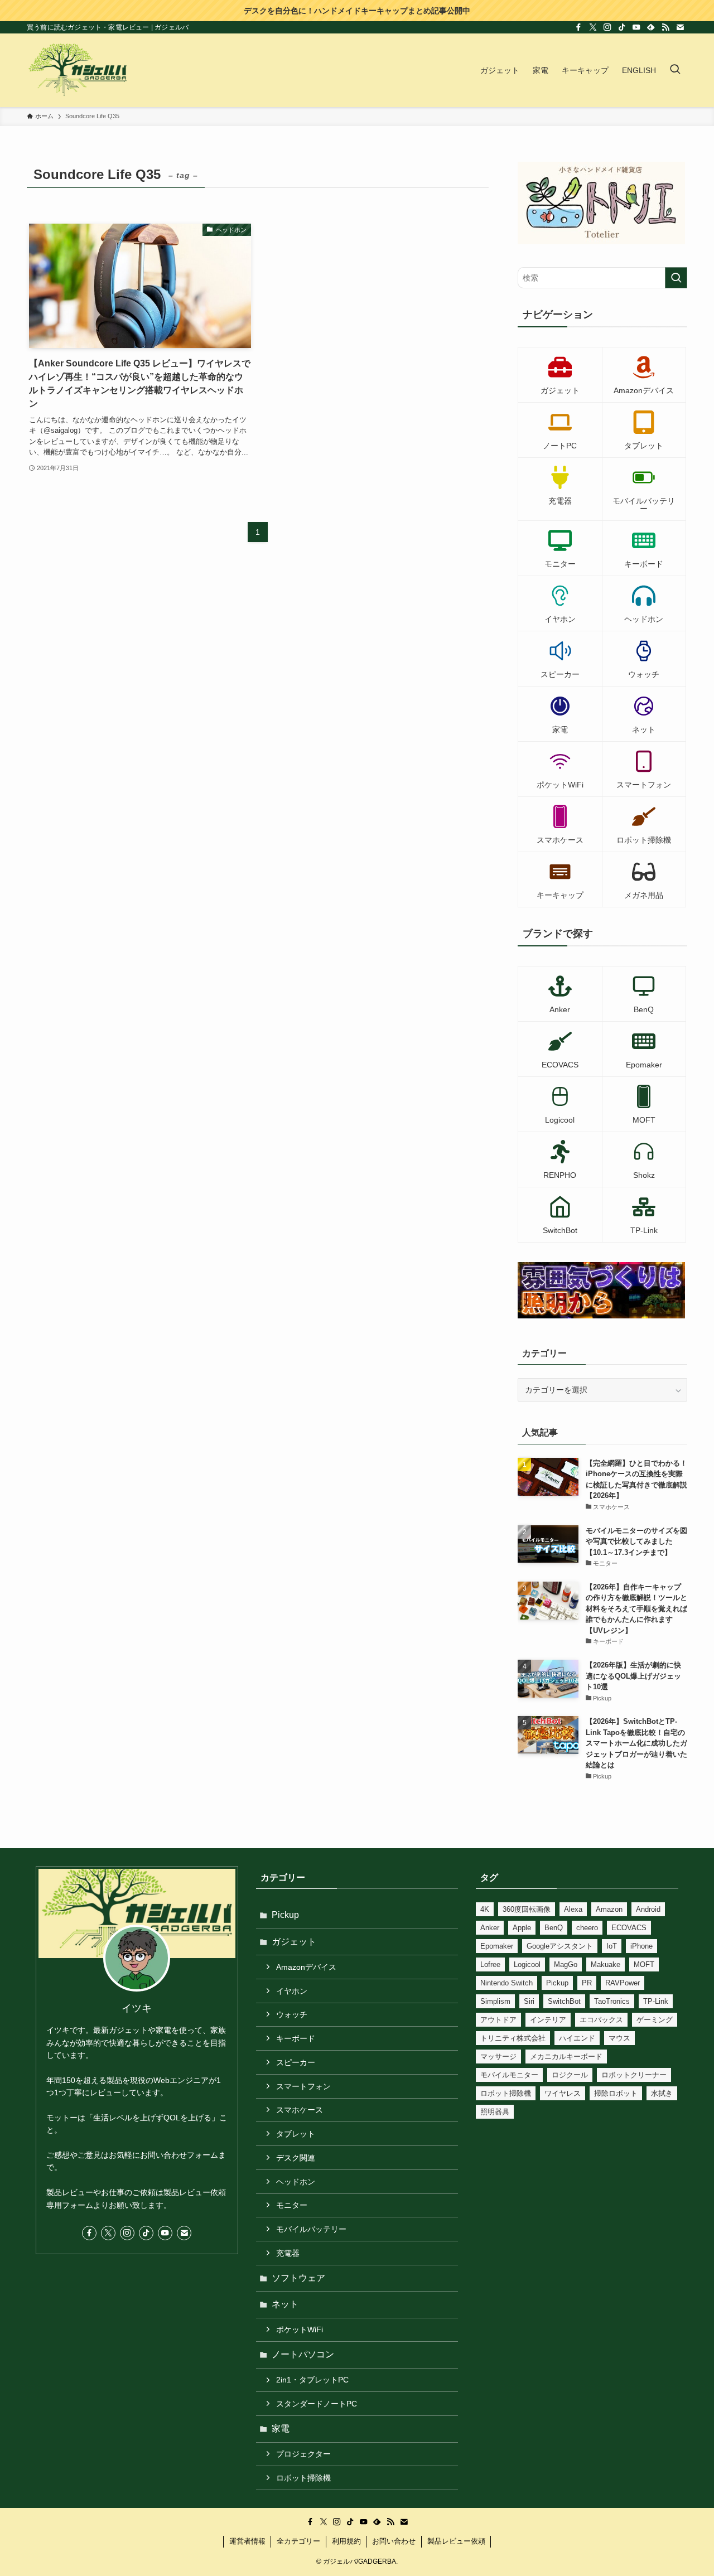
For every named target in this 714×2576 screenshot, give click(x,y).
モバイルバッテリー (311, 2229)
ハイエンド (577, 2038)
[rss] (665, 27)
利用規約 (346, 2541)
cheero (587, 1928)
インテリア (548, 2020)
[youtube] (636, 27)
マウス (619, 2038)
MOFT (644, 1964)
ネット (285, 2304)
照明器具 (495, 2112)
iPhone (641, 1946)
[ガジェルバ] (78, 70)
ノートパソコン (303, 2354)
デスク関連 (296, 2158)
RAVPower (623, 1983)
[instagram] (607, 27)
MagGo (566, 1964)
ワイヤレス (563, 2093)
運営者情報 (247, 2541)
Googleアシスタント (560, 1946)
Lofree (490, 1964)
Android (648, 1909)
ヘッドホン (296, 2182)
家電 (281, 2428)
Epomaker (497, 1946)
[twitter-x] (593, 27)
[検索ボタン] (675, 70)
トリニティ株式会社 (513, 2038)
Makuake (606, 1964)
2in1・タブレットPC (312, 2380)
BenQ (554, 1928)
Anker (490, 1928)
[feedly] (651, 27)
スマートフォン (303, 2086)
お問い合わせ (394, 2541)
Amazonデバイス (306, 1967)
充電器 (288, 2253)
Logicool (527, 1964)
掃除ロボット (616, 2093)
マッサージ (498, 2057)
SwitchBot (564, 2001)
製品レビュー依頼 (456, 2541)
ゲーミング (655, 2020)
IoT (612, 1946)
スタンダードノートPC (317, 2404)
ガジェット (294, 1942)
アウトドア (498, 2020)
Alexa (573, 1909)
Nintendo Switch (506, 1983)
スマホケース (300, 2110)
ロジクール (570, 2075)
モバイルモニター (509, 2075)
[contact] (680, 27)
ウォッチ (292, 2014)
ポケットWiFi (300, 2329)
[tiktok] (622, 27)
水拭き (662, 2093)
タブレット (296, 2134)
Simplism (495, 2001)
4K (485, 1909)
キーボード (296, 2038)
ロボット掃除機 (303, 2478)
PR (587, 1983)
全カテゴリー (298, 2541)
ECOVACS (629, 1928)
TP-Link (656, 2001)
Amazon (609, 1909)
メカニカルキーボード (566, 2057)
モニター (292, 2205)
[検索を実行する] (676, 278)
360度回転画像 (527, 1909)
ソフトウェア (298, 2278)
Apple (522, 1928)
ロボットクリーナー (634, 2075)
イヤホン (292, 1991)
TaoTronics (612, 2001)
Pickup (285, 1915)
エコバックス (601, 2020)
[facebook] (578, 27)
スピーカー (296, 2062)
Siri (529, 2001)
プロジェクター (303, 2454)
